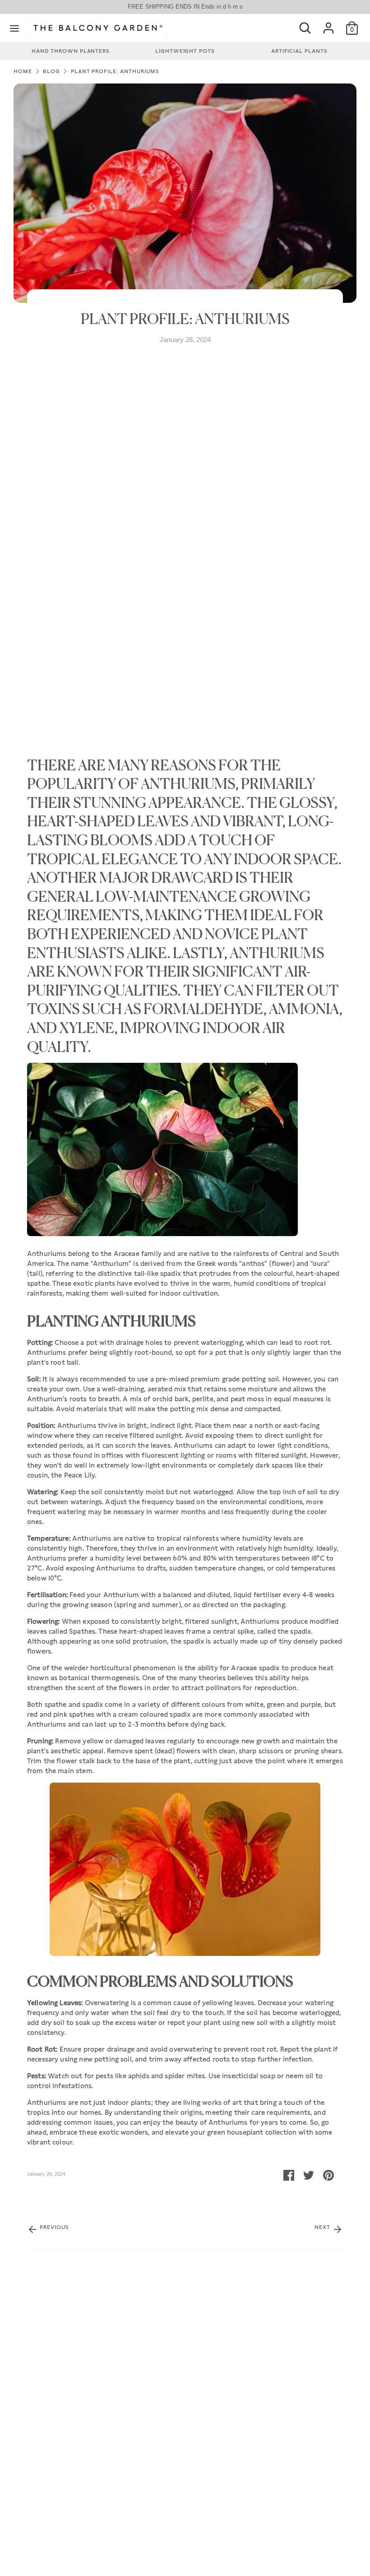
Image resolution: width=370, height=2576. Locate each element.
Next (323, 2227)
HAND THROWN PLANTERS (71, 51)
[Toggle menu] (14, 28)
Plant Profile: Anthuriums (115, 71)
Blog (51, 71)
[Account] (328, 24)
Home (23, 71)
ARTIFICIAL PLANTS (299, 51)
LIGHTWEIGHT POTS (185, 51)
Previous (53, 2227)
